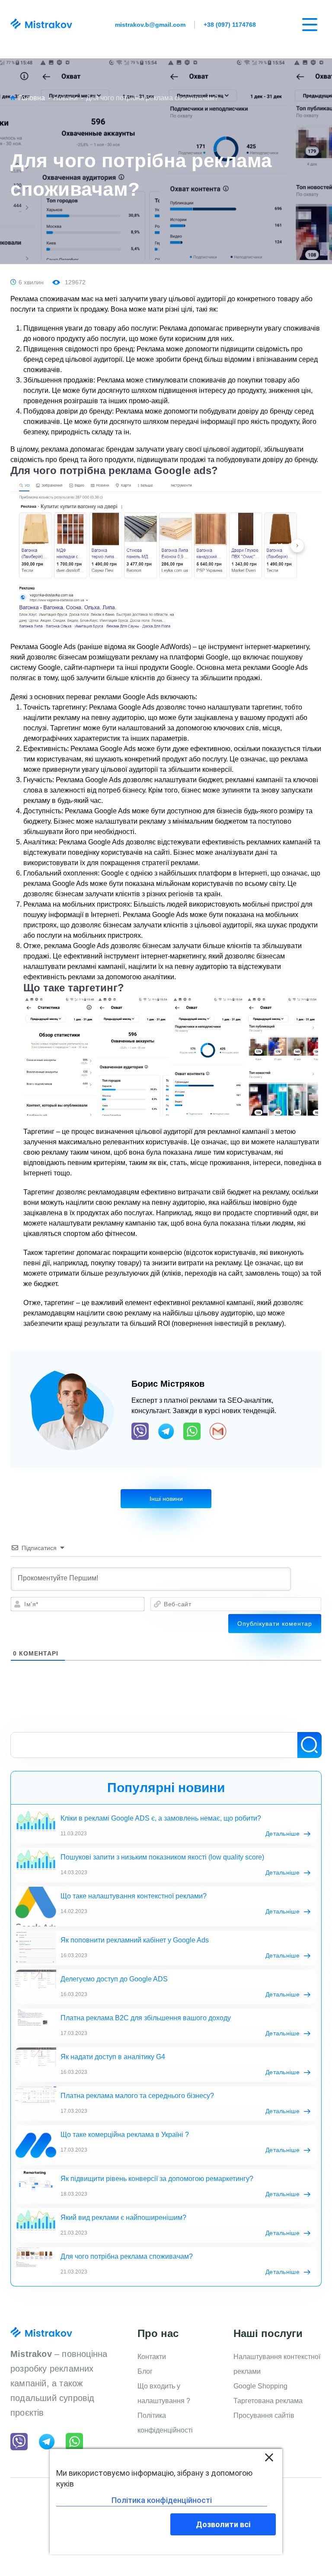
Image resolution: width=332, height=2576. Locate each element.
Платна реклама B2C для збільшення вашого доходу (146, 2018)
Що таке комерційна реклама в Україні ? (125, 2135)
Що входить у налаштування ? (164, 2393)
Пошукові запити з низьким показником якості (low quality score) (162, 1857)
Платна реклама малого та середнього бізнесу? (137, 2096)
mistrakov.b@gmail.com (150, 25)
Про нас (158, 2333)
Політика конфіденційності (165, 2423)
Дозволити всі (223, 2524)
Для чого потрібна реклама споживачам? (127, 2256)
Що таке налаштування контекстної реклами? (134, 1896)
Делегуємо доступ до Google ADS (114, 1979)
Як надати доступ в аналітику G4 (113, 2057)
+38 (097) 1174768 (230, 25)
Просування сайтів (264, 2415)
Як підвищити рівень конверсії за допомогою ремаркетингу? (157, 2179)
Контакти (152, 2357)
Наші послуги (268, 2333)
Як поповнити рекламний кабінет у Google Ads (135, 1940)
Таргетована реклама (268, 2401)
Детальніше (283, 1834)
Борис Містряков (168, 1384)
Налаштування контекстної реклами (277, 2364)
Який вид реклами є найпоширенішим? (123, 2218)
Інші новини (166, 1499)
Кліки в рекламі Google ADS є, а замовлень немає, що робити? (161, 1818)
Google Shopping (260, 2386)
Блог (145, 2371)
